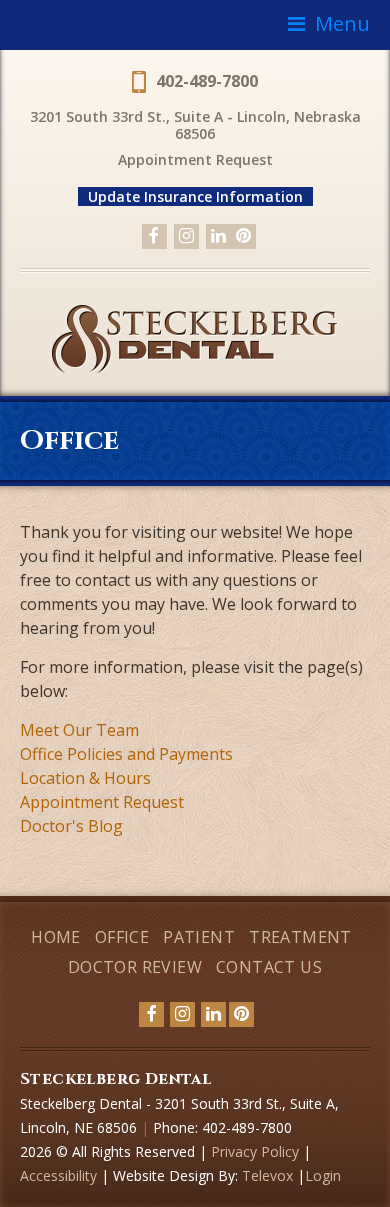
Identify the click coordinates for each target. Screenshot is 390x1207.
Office (122, 937)
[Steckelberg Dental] (195, 369)
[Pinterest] (243, 236)
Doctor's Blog (71, 826)
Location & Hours (85, 778)
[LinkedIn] (218, 236)
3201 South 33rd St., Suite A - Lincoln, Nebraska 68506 (195, 125)
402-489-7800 (207, 81)
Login (323, 1175)
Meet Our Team (79, 730)
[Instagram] (186, 236)
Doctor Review (135, 967)
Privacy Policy (255, 1151)
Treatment (300, 937)
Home (56, 937)
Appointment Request (195, 159)
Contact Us (269, 967)
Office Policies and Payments (126, 754)
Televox (267, 1175)
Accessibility (60, 1175)
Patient (199, 937)
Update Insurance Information (195, 196)
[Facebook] (154, 236)
